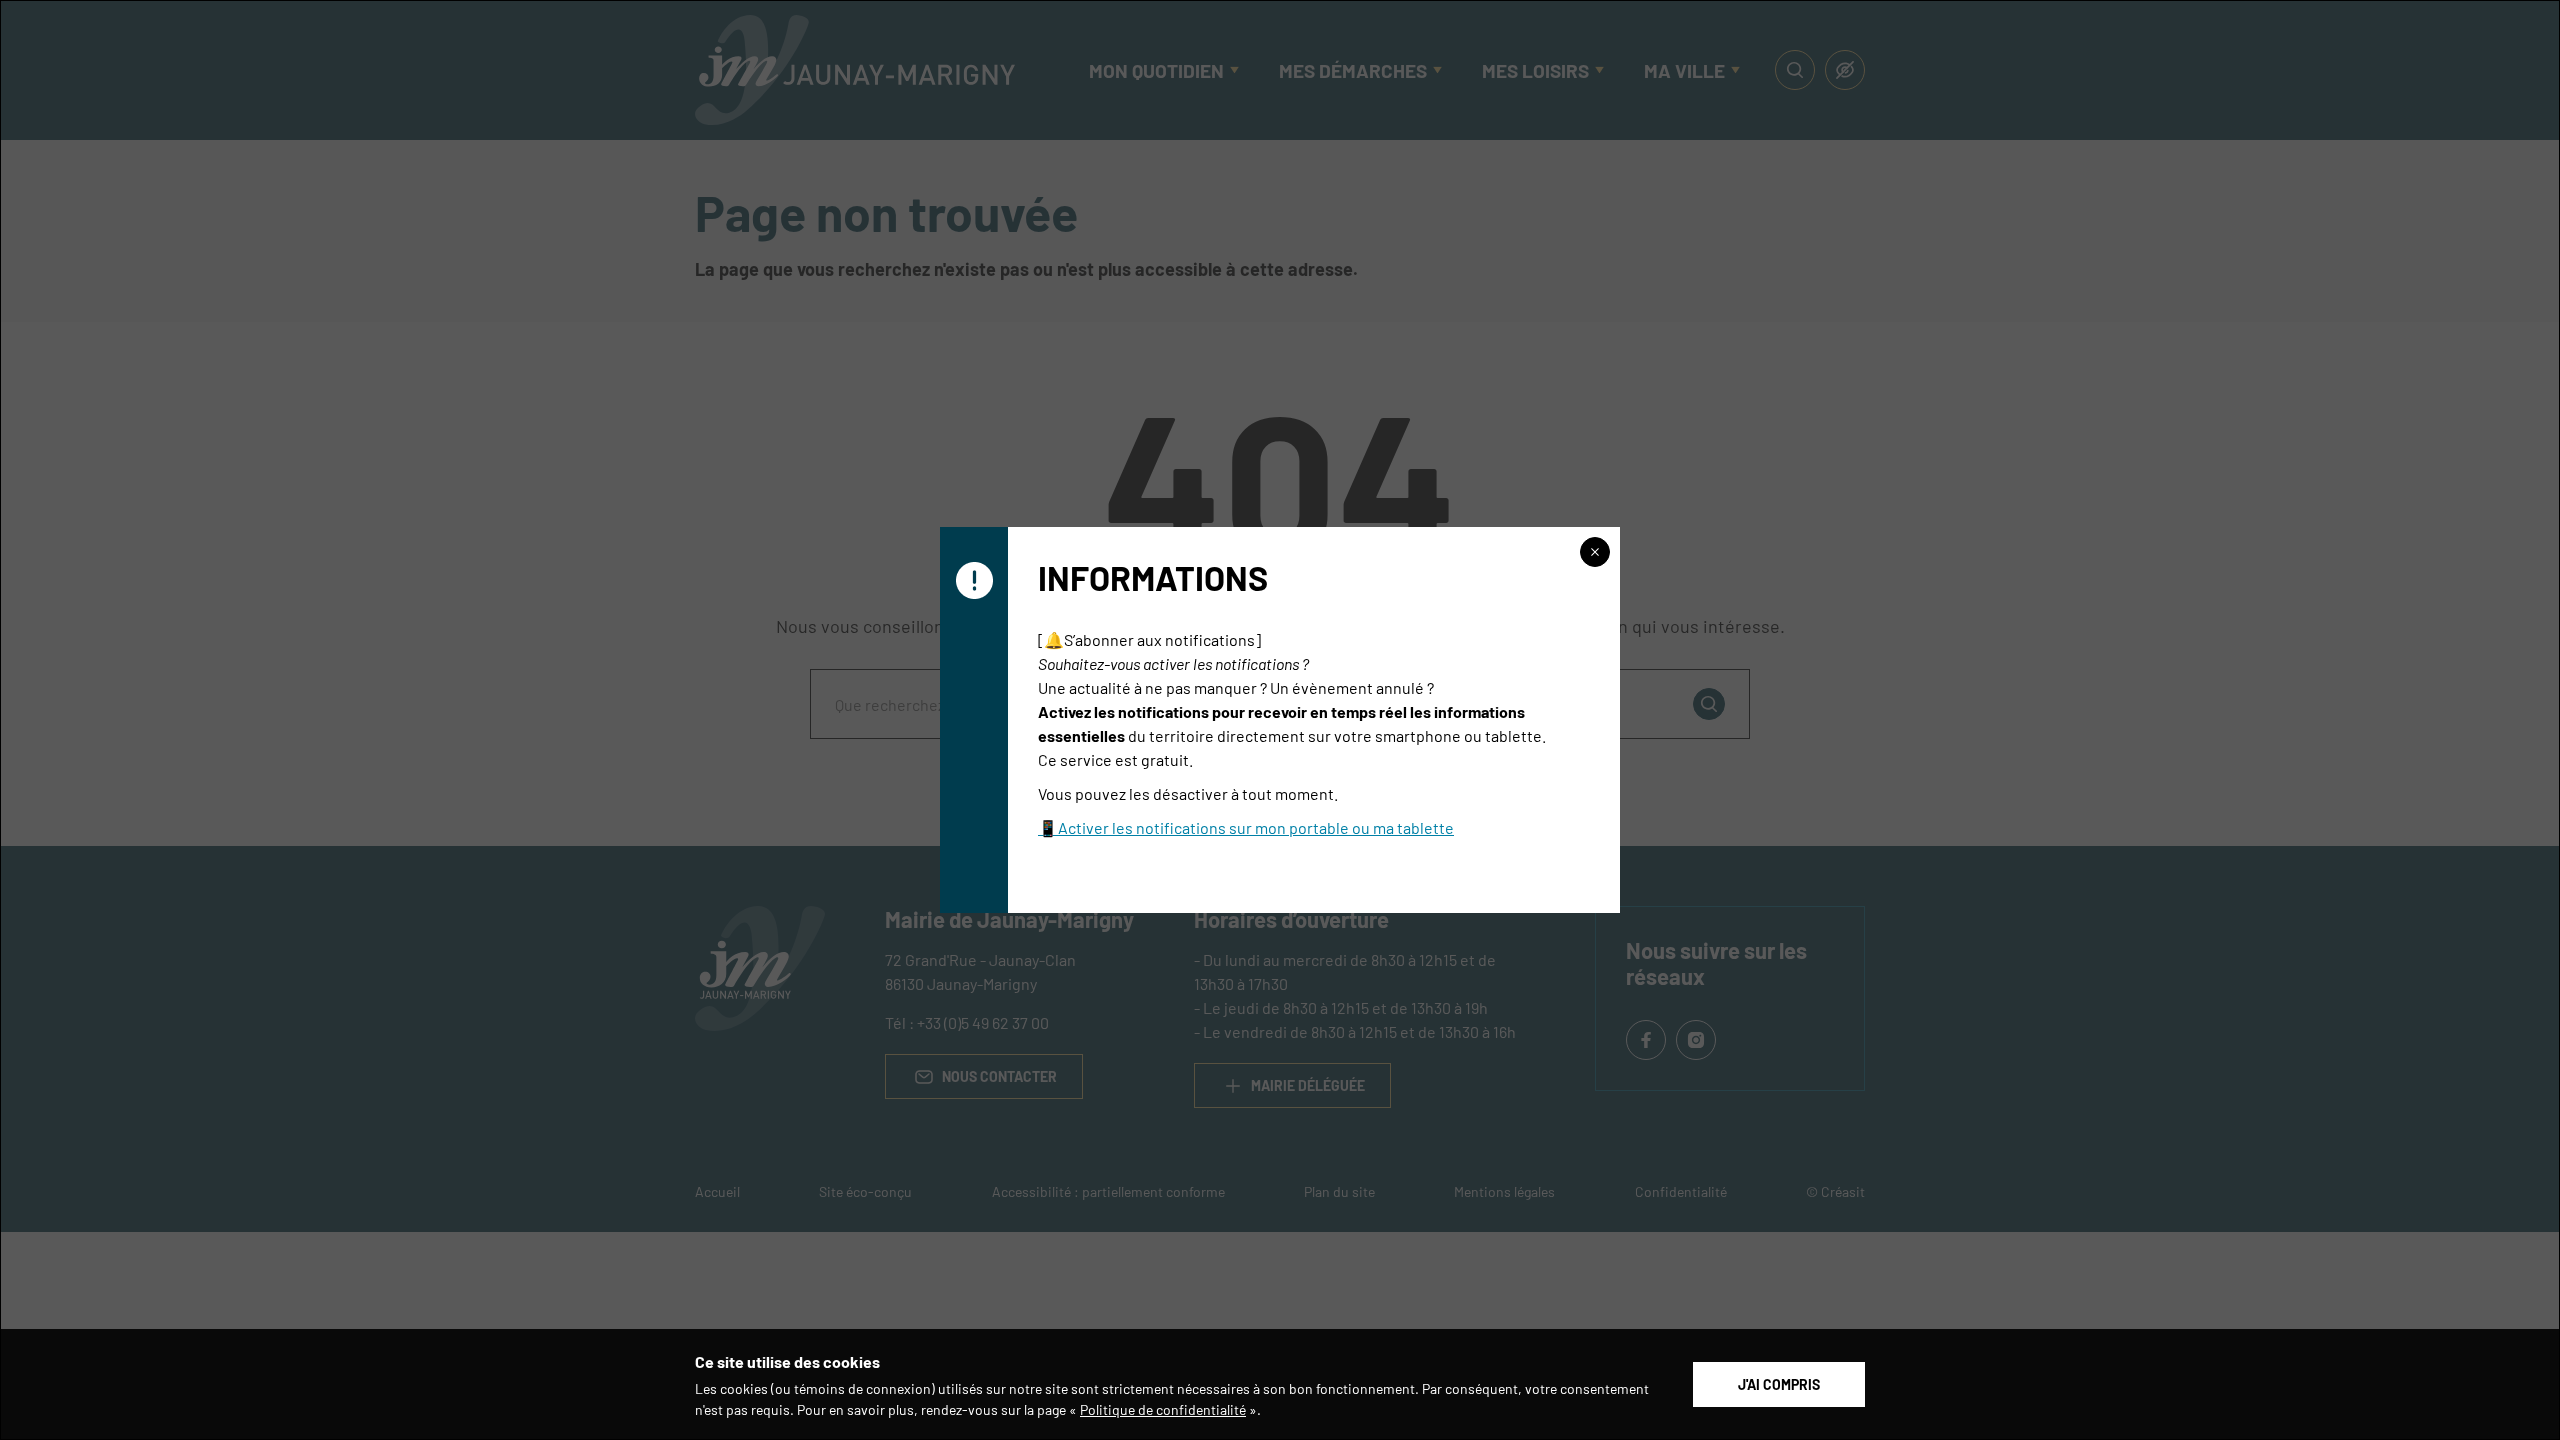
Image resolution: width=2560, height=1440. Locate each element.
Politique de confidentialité (1163, 1409)
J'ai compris (1779, 1384)
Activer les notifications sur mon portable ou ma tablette (1256, 827)
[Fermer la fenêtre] (1595, 552)
